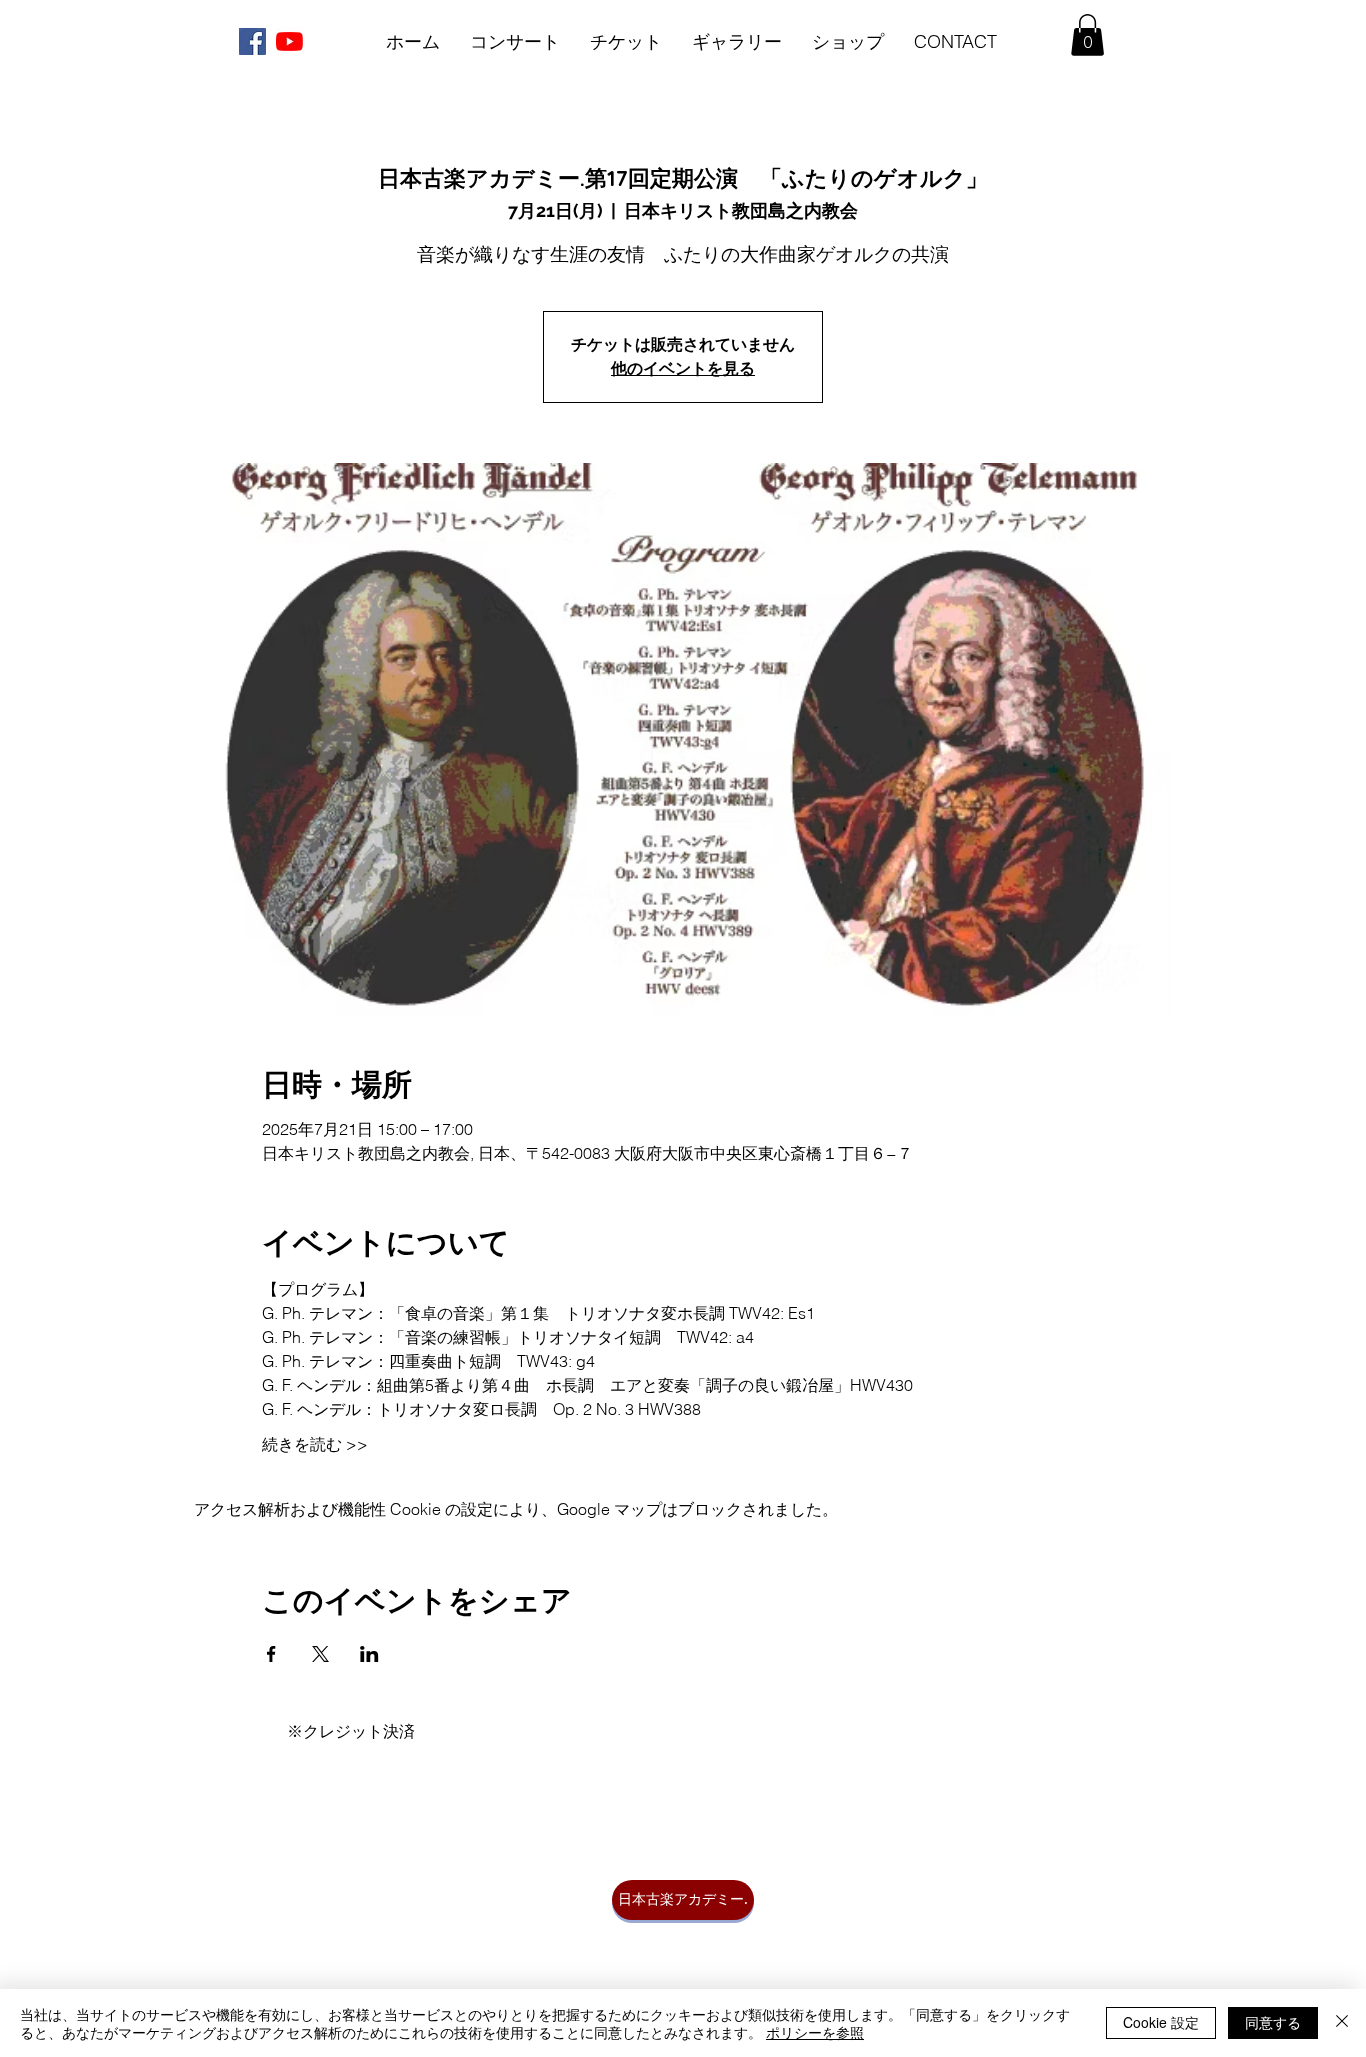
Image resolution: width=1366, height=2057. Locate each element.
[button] (1087, 35)
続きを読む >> (315, 1444)
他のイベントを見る (683, 368)
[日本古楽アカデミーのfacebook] (252, 41)
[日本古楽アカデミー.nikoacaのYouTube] (289, 41)
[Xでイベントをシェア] (320, 1654)
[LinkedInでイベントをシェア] (369, 1654)
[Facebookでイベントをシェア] (271, 1654)
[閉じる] (1342, 2023)
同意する (1273, 2022)
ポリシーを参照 (815, 2032)
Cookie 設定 (1161, 2022)
